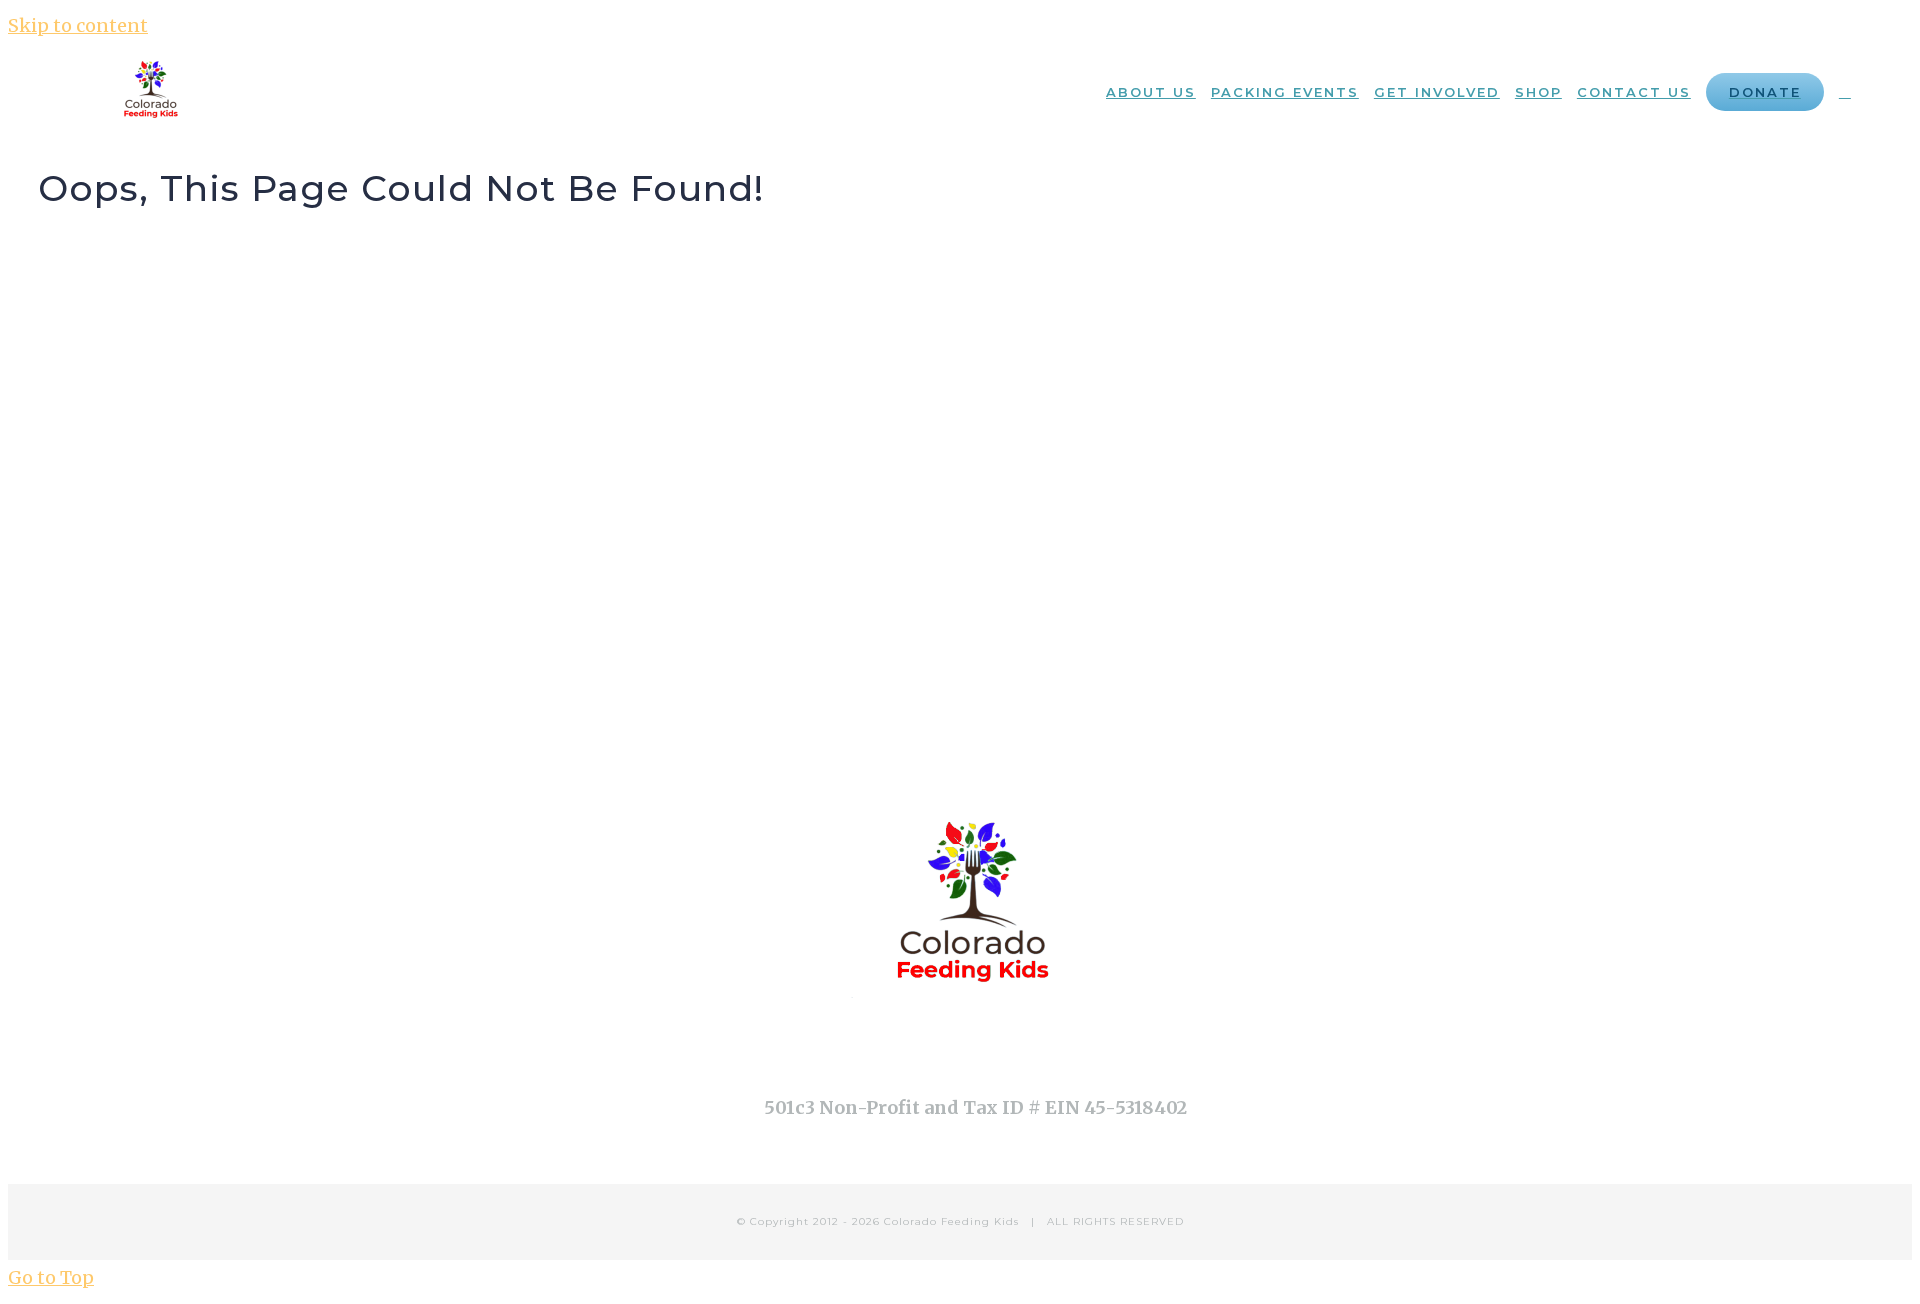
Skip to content (78, 25)
